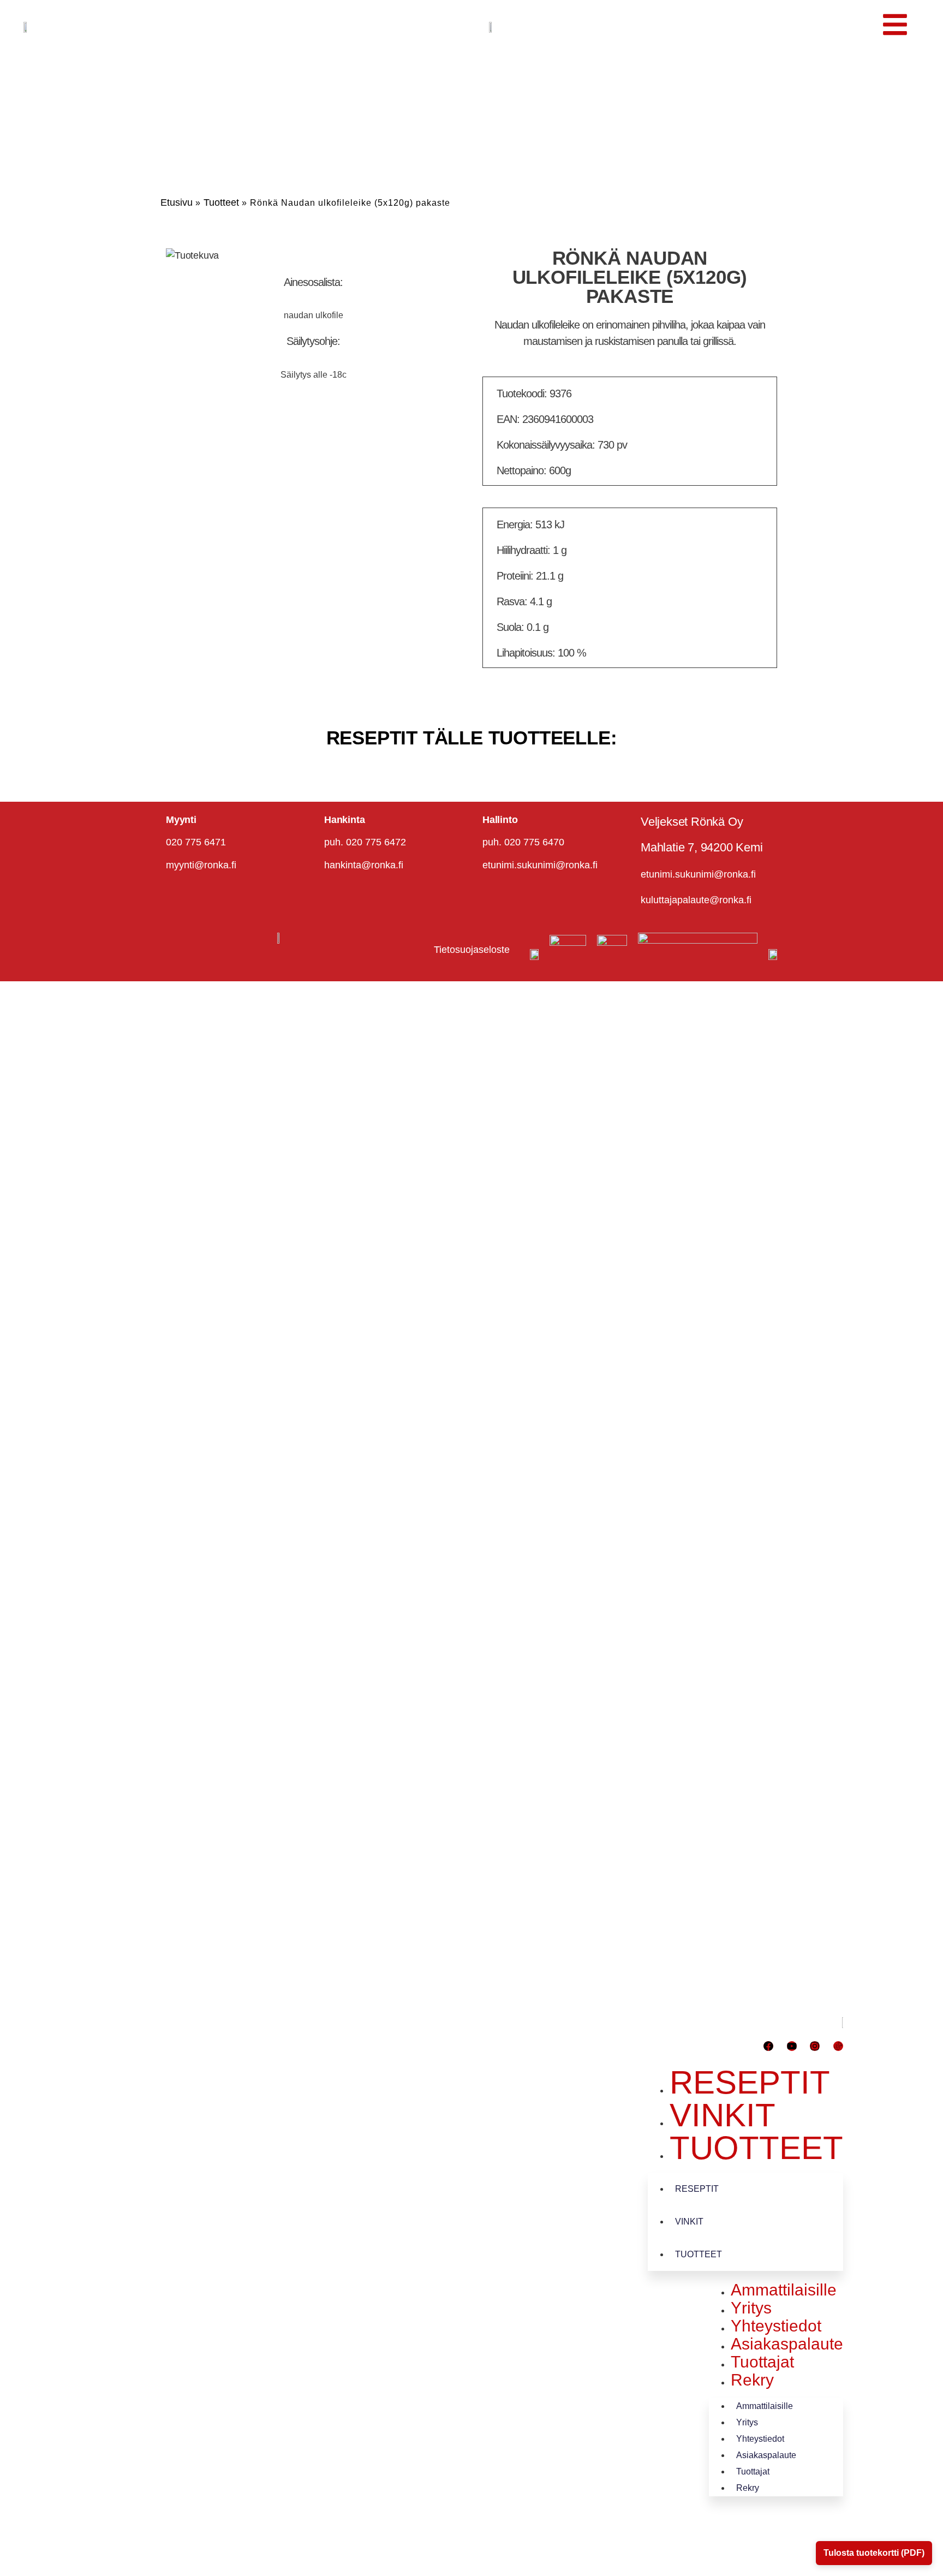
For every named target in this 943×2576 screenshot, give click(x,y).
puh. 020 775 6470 (523, 842)
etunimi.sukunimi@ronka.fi (540, 865)
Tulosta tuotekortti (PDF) (874, 2553)
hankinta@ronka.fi (364, 865)
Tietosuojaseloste (472, 950)
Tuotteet (221, 202)
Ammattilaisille (784, 2290)
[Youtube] (792, 2046)
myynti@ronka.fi (201, 865)
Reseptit (750, 2082)
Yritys (751, 2308)
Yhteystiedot (776, 2326)
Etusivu (177, 202)
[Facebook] (768, 2046)
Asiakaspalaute (787, 2344)
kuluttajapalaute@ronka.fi (696, 900)
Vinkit (723, 2115)
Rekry (752, 2380)
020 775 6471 (196, 842)
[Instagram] (815, 2046)
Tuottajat (762, 2362)
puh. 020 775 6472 (365, 842)
